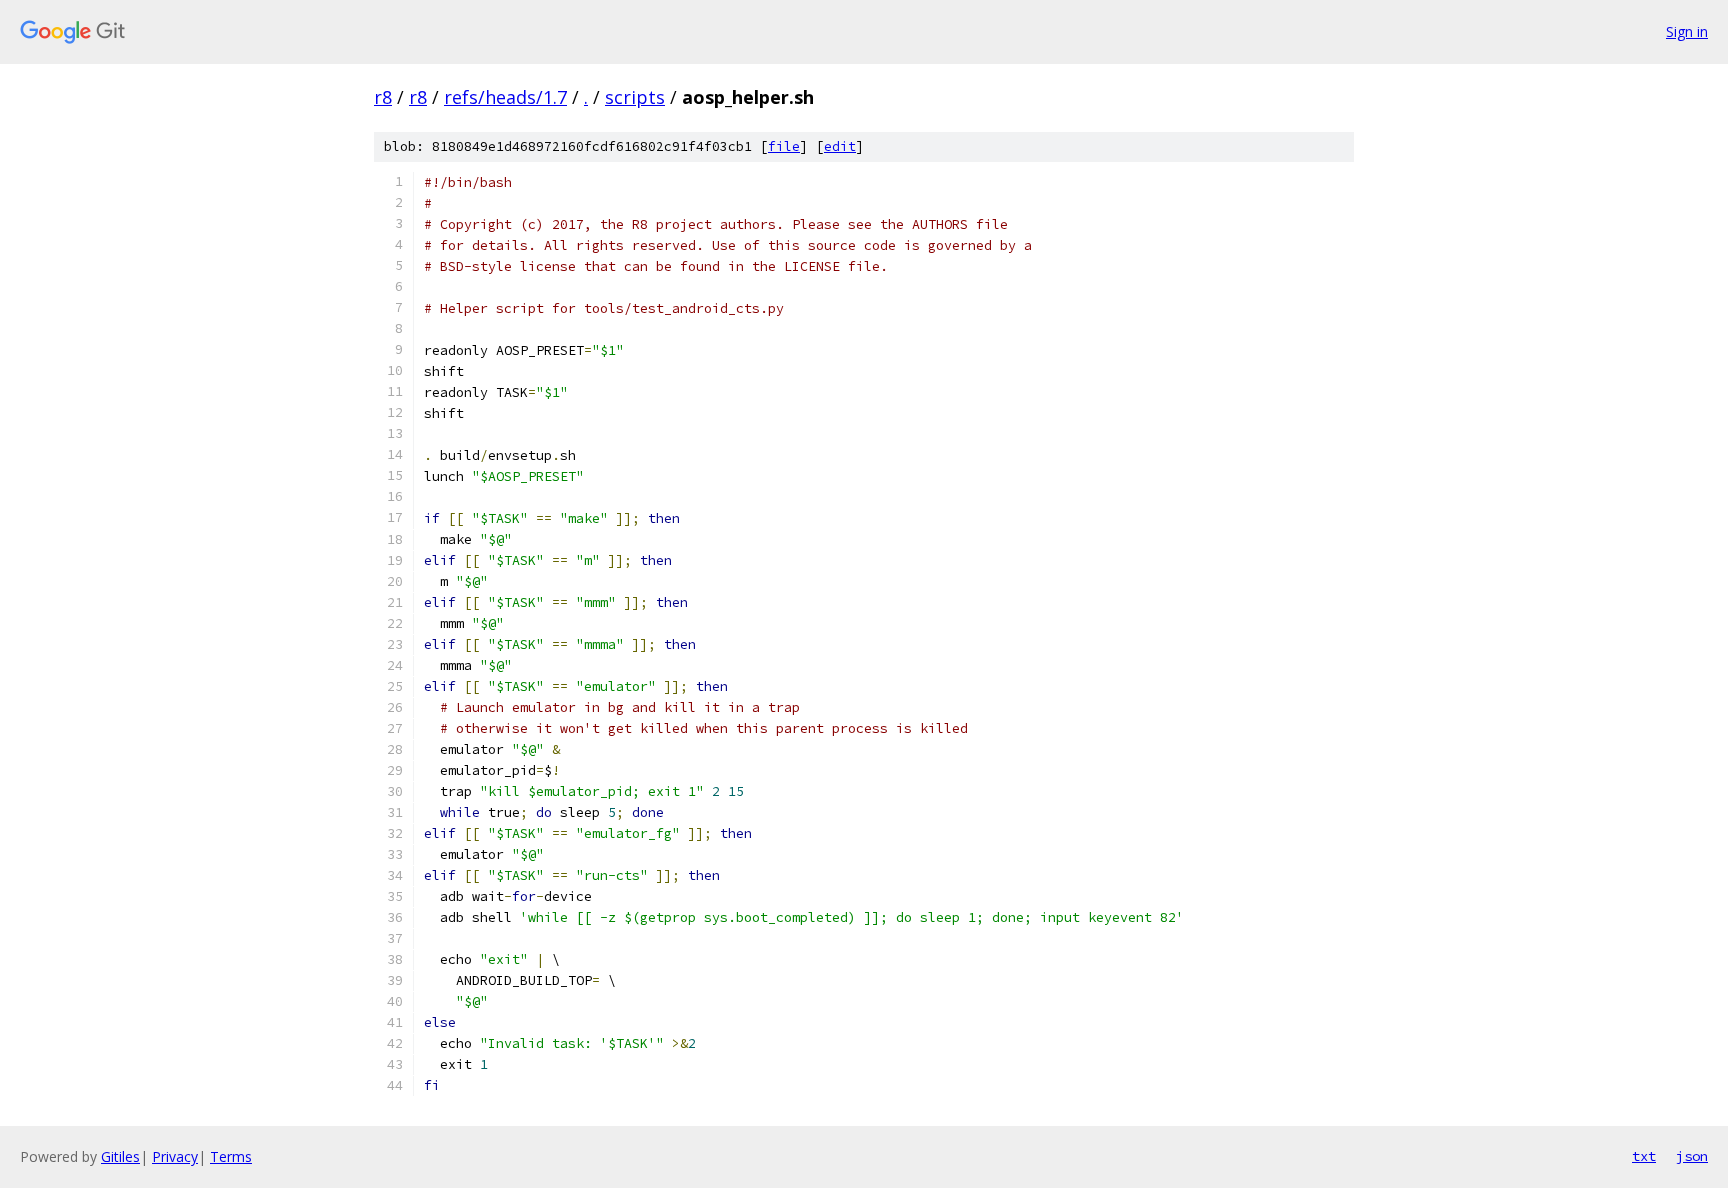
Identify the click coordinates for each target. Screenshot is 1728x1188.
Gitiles (120, 1156)
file (784, 146)
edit (840, 146)
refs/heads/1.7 (505, 97)
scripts (635, 97)
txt (1644, 1156)
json (1692, 1156)
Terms (231, 1156)
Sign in (1687, 31)
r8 (383, 97)
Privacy (175, 1156)
